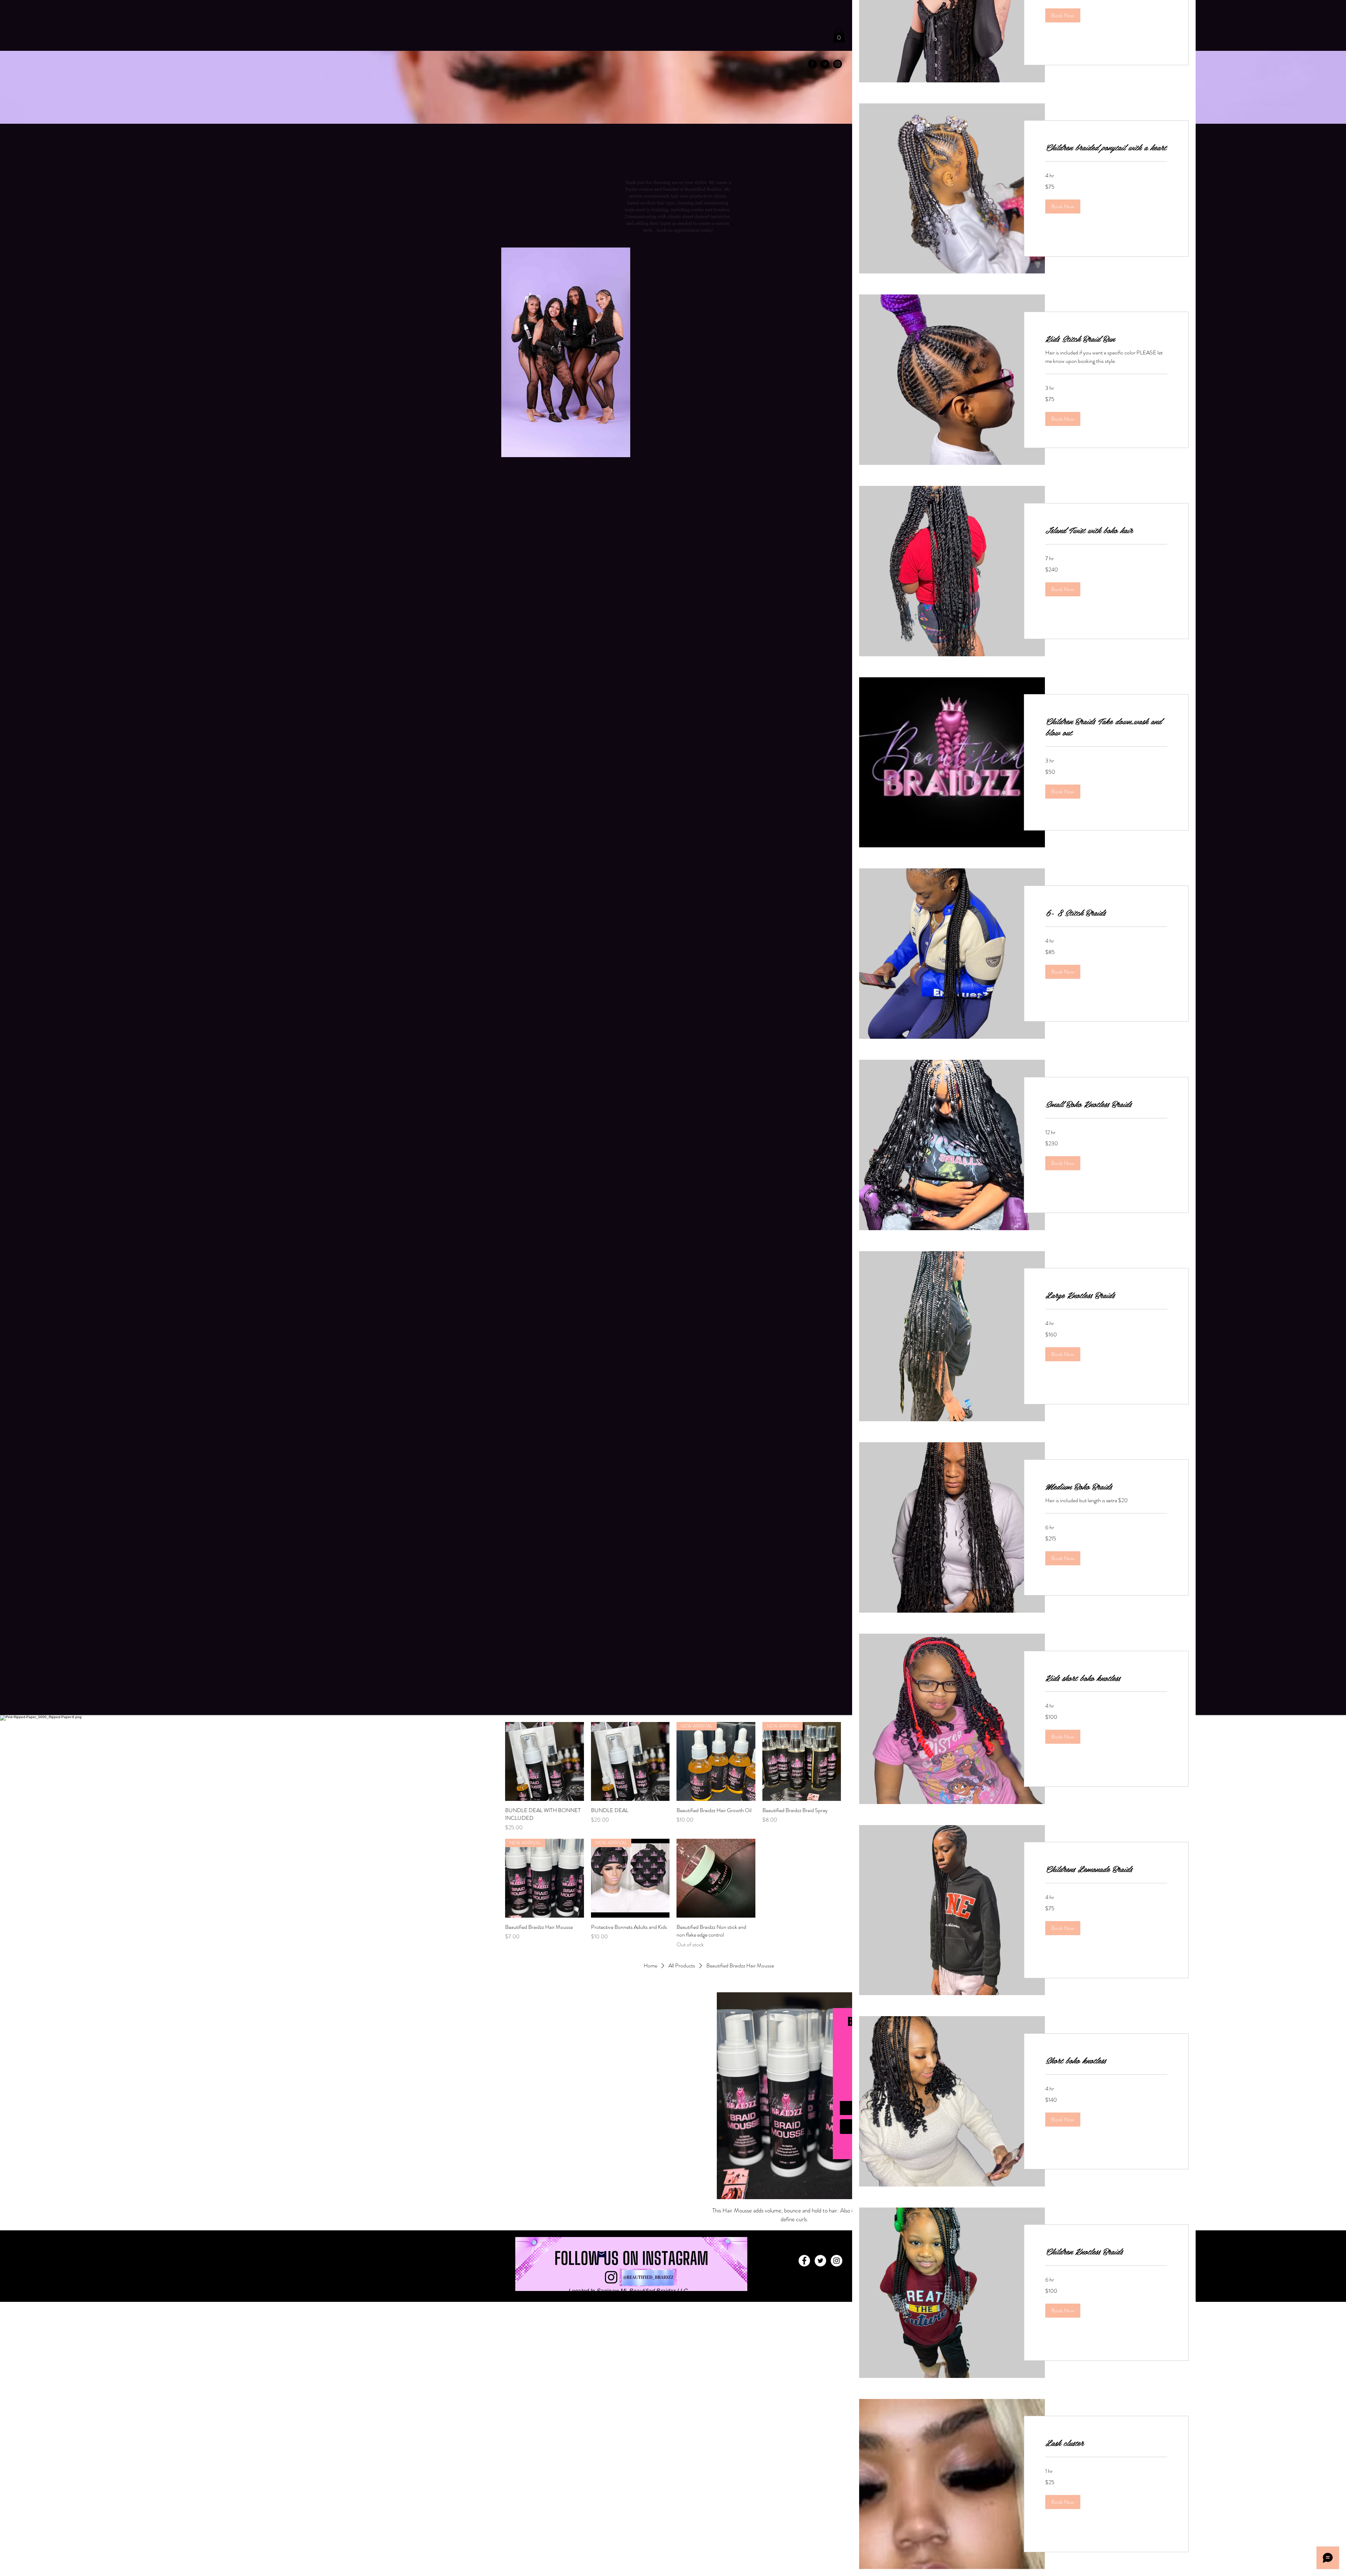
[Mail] (601, 2255)
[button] (839, 35)
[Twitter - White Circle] (820, 2261)
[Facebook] (804, 2261)
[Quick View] (545, 1761)
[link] (1106, 147)
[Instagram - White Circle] (837, 2261)
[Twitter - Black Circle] (825, 64)
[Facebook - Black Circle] (812, 64)
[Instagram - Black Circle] (838, 64)
